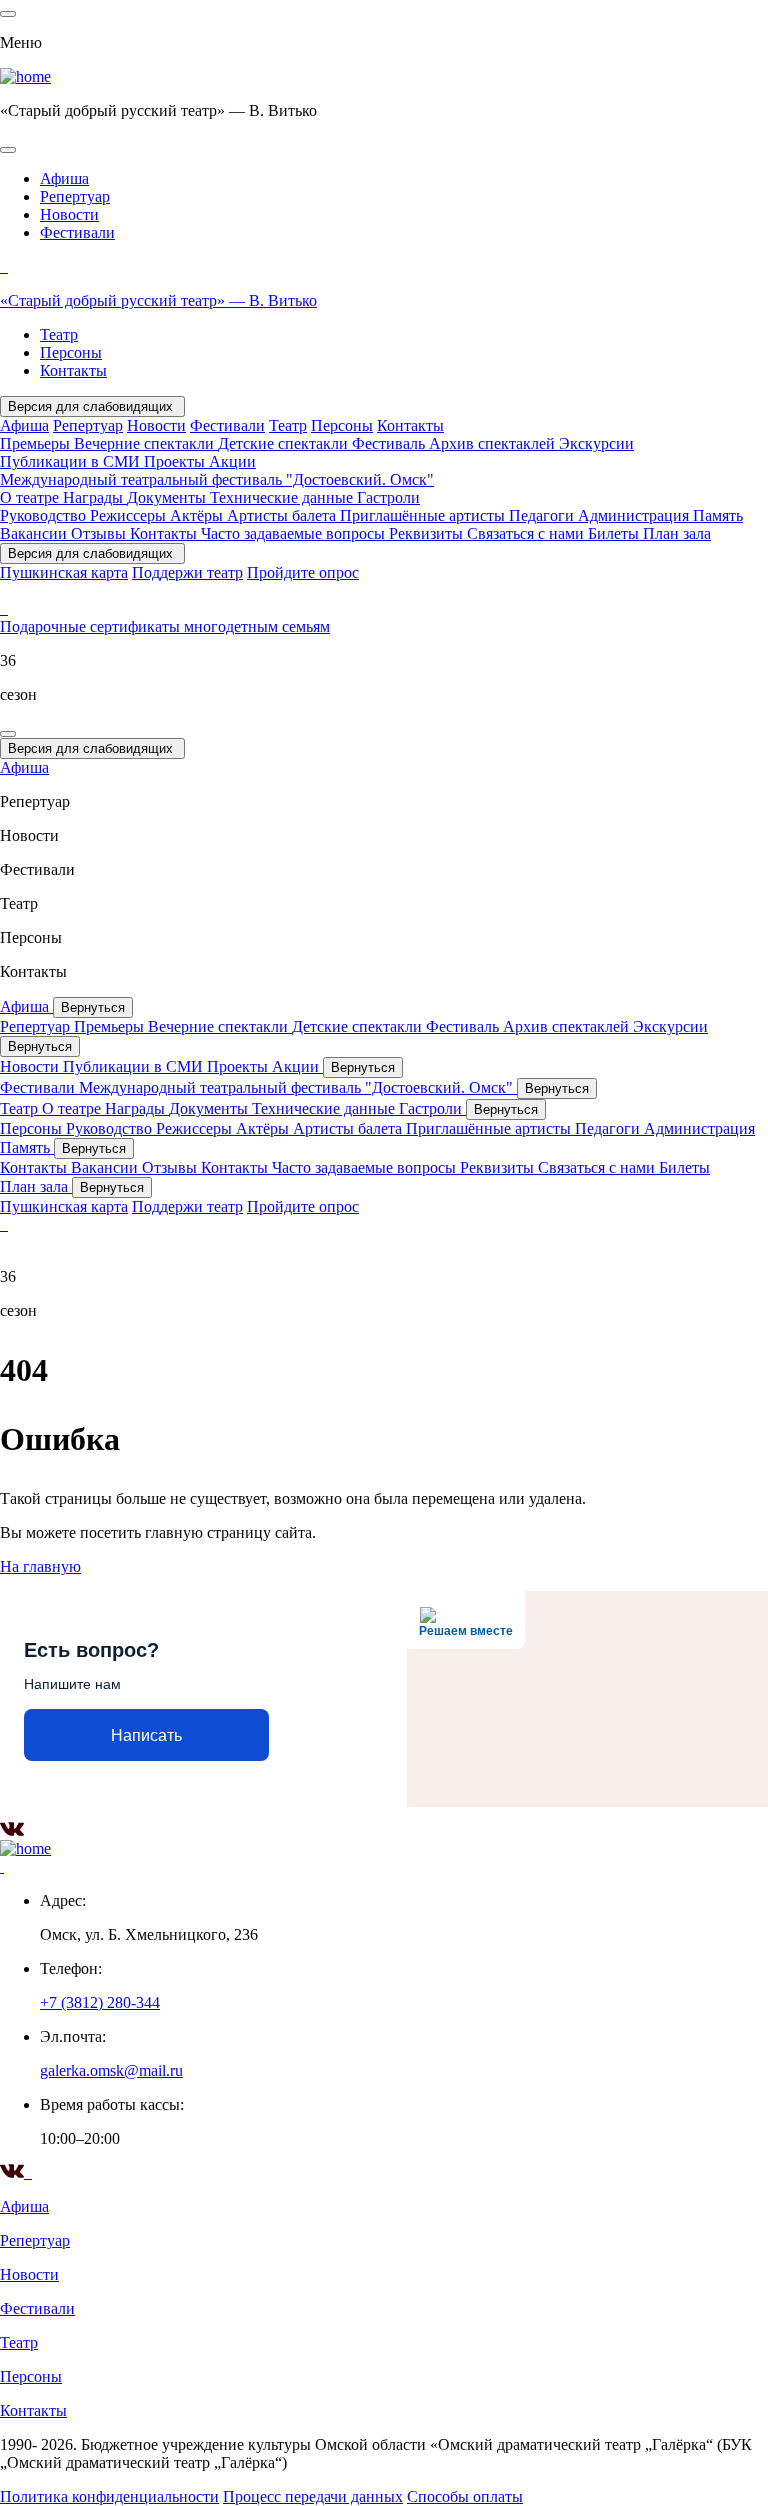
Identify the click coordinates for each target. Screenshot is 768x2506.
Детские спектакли (285, 443)
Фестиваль (390, 443)
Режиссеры (130, 515)
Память (718, 515)
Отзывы (100, 533)
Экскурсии (596, 443)
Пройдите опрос (303, 572)
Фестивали (77, 232)
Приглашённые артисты (424, 515)
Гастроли (388, 497)
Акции (232, 461)
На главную (40, 1566)
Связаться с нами (527, 533)
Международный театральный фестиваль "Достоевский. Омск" (217, 479)
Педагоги (543, 515)
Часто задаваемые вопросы (295, 533)
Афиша (64, 178)
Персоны (71, 352)
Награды (95, 497)
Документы (168, 497)
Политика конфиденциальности (109, 2496)
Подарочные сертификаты (92, 626)
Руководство (45, 515)
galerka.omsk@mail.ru (111, 2070)
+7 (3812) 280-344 (100, 2002)
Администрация (635, 515)
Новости (69, 214)
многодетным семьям (257, 626)
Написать (146, 1735)
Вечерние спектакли (146, 443)
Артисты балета (283, 515)
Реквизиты (428, 533)
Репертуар (75, 196)
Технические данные (283, 497)
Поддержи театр (187, 572)
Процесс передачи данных (313, 2496)
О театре (31, 497)
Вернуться (93, 1007)
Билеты (615, 533)
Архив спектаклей (494, 443)
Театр (59, 334)
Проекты (176, 461)
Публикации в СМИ (72, 461)
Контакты (73, 370)
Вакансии (35, 533)
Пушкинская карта (64, 572)
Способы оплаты (465, 2496)
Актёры (198, 515)
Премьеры (37, 443)
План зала (677, 533)
